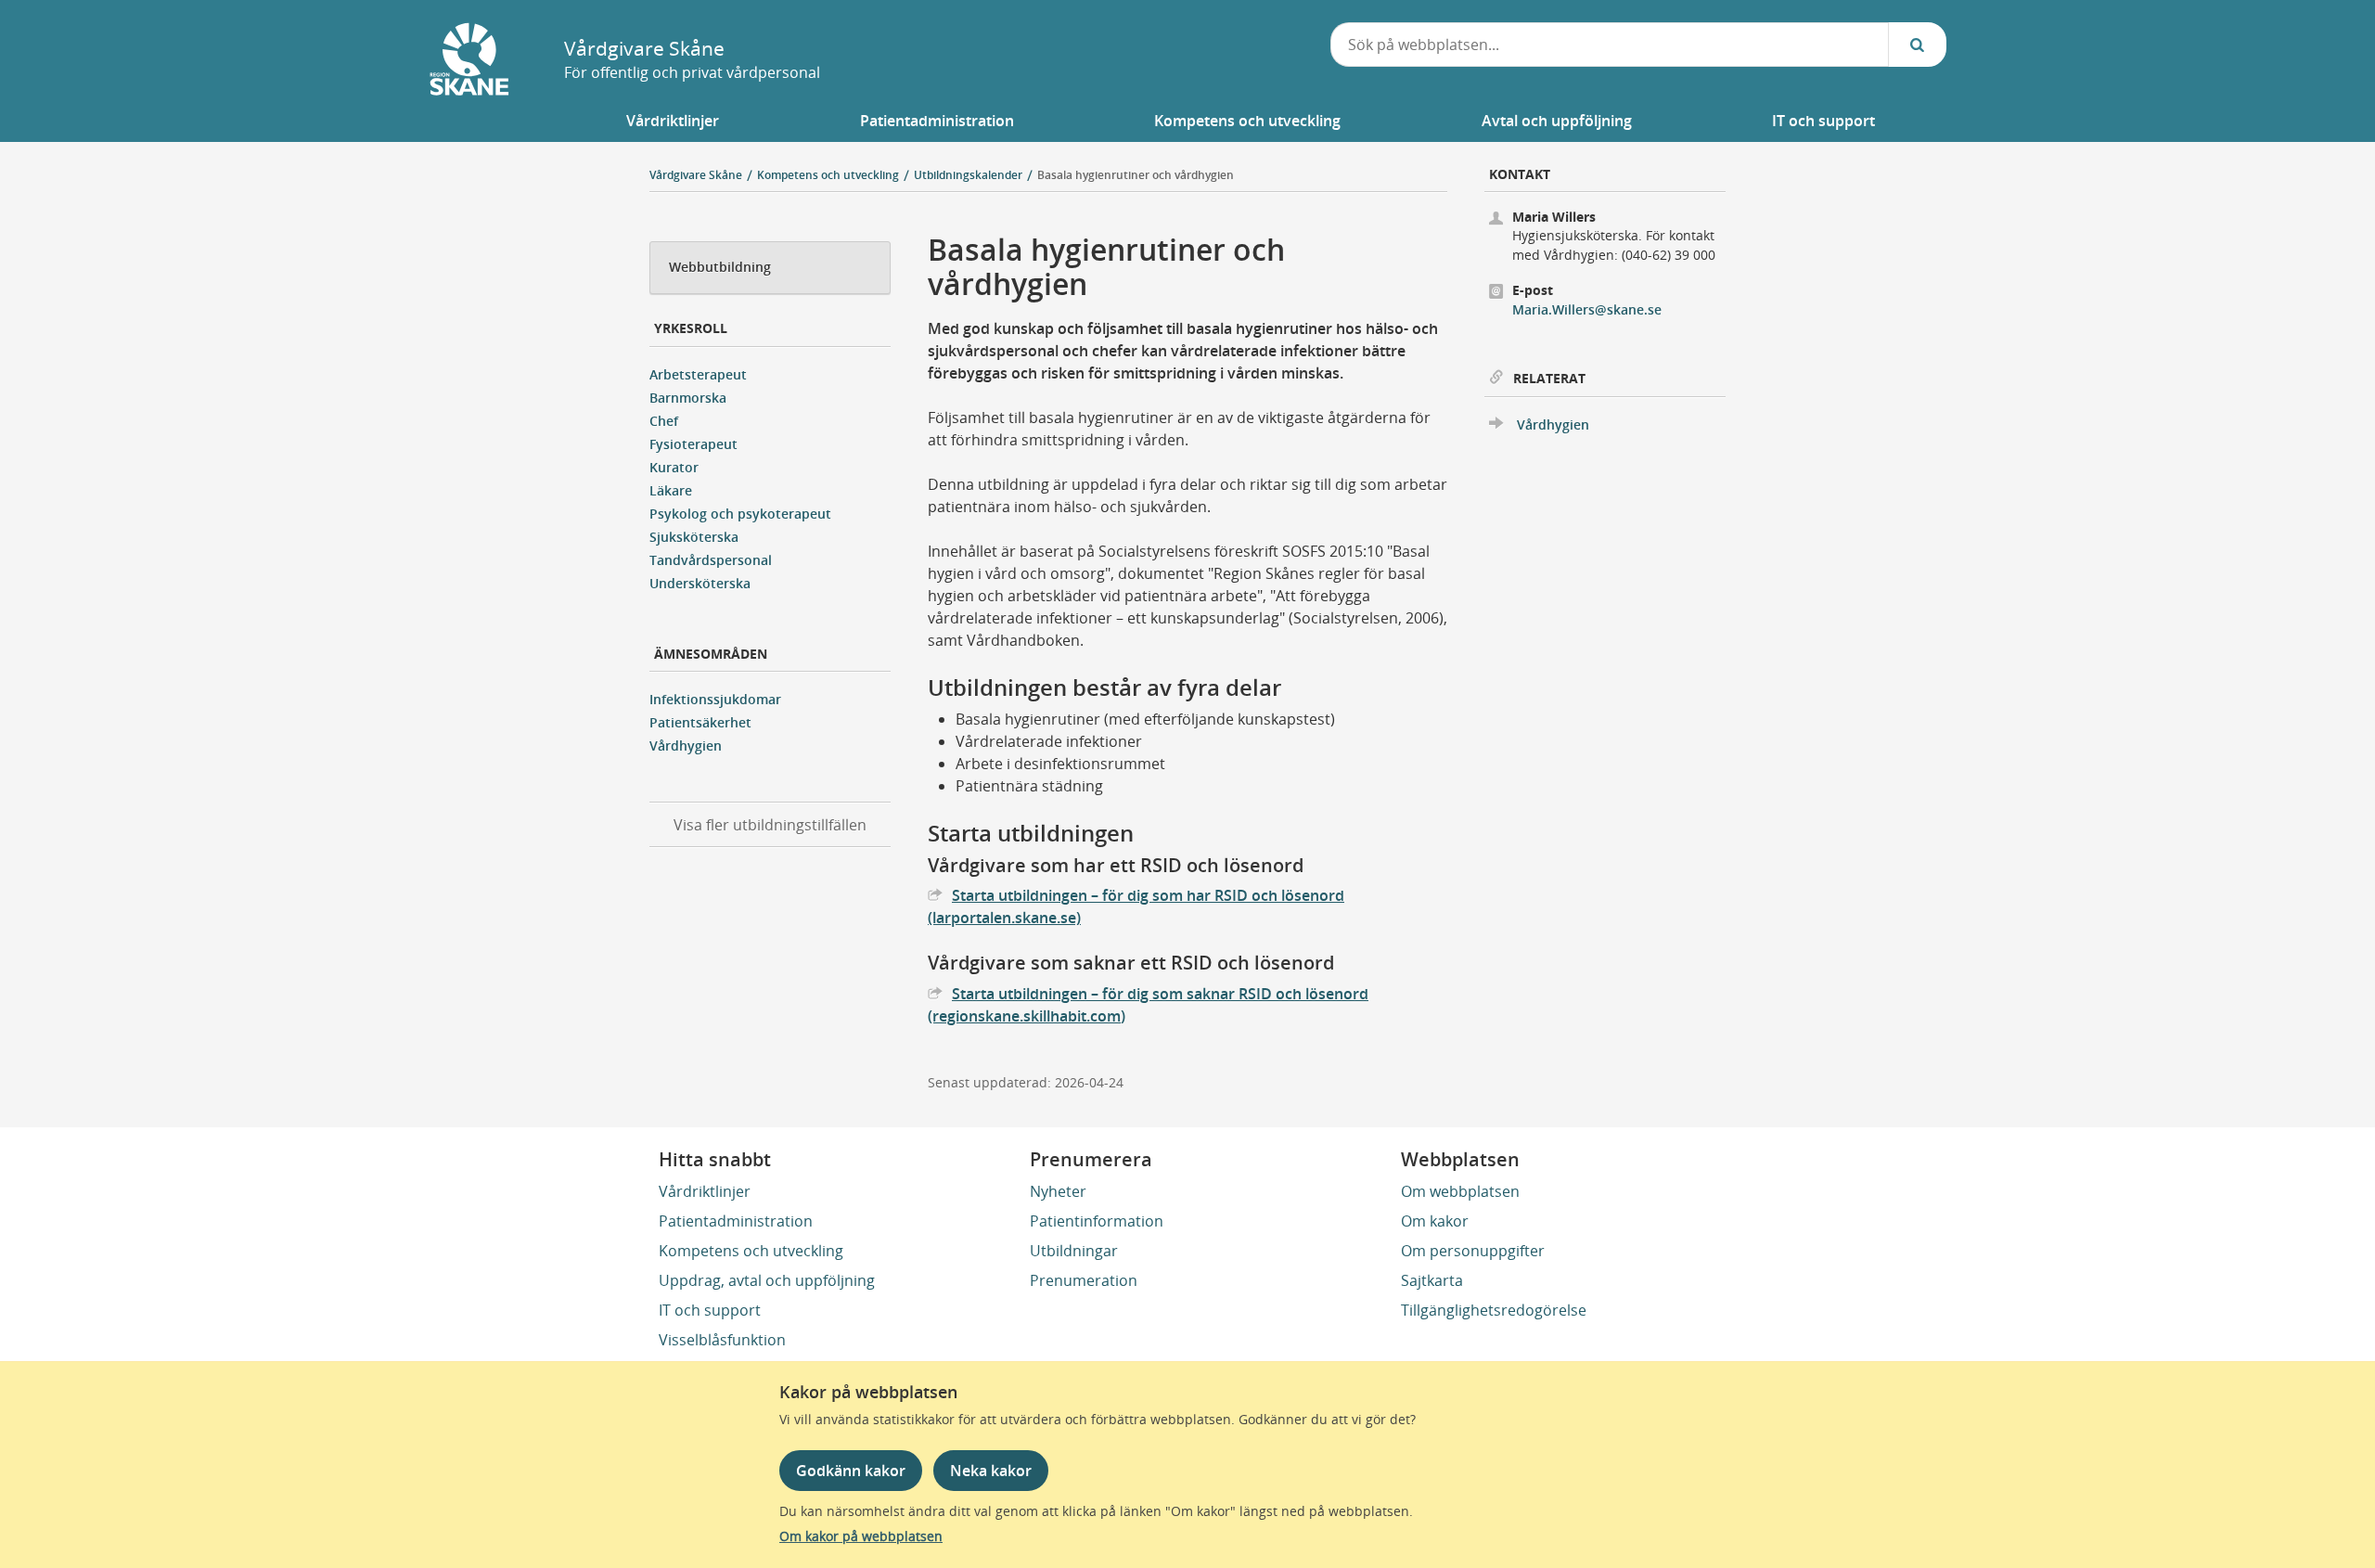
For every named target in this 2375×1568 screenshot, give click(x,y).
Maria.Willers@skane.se (1587, 309)
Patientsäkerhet (700, 722)
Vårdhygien (686, 745)
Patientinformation (1097, 1221)
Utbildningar (1074, 1251)
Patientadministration (736, 1221)
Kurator (674, 467)
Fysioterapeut (693, 444)
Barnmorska (688, 398)
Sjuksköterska (694, 537)
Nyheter (1058, 1191)
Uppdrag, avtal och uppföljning (767, 1280)
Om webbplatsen (1460, 1191)
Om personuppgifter (1473, 1251)
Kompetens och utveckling (751, 1251)
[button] (673, 121)
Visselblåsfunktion (722, 1340)
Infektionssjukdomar (715, 699)
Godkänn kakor (851, 1471)
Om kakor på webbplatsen (861, 1536)
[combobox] (1610, 45)
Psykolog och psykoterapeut (740, 514)
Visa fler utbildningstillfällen (770, 825)
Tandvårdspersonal (711, 560)
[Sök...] (1918, 45)
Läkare (671, 490)
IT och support (710, 1310)
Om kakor (1435, 1221)
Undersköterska (700, 583)
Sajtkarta (1432, 1280)
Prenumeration (1084, 1280)
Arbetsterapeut (698, 374)
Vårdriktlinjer (705, 1191)
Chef (664, 421)
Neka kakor (991, 1471)
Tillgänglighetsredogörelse (1494, 1310)
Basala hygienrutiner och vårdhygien (1136, 175)
